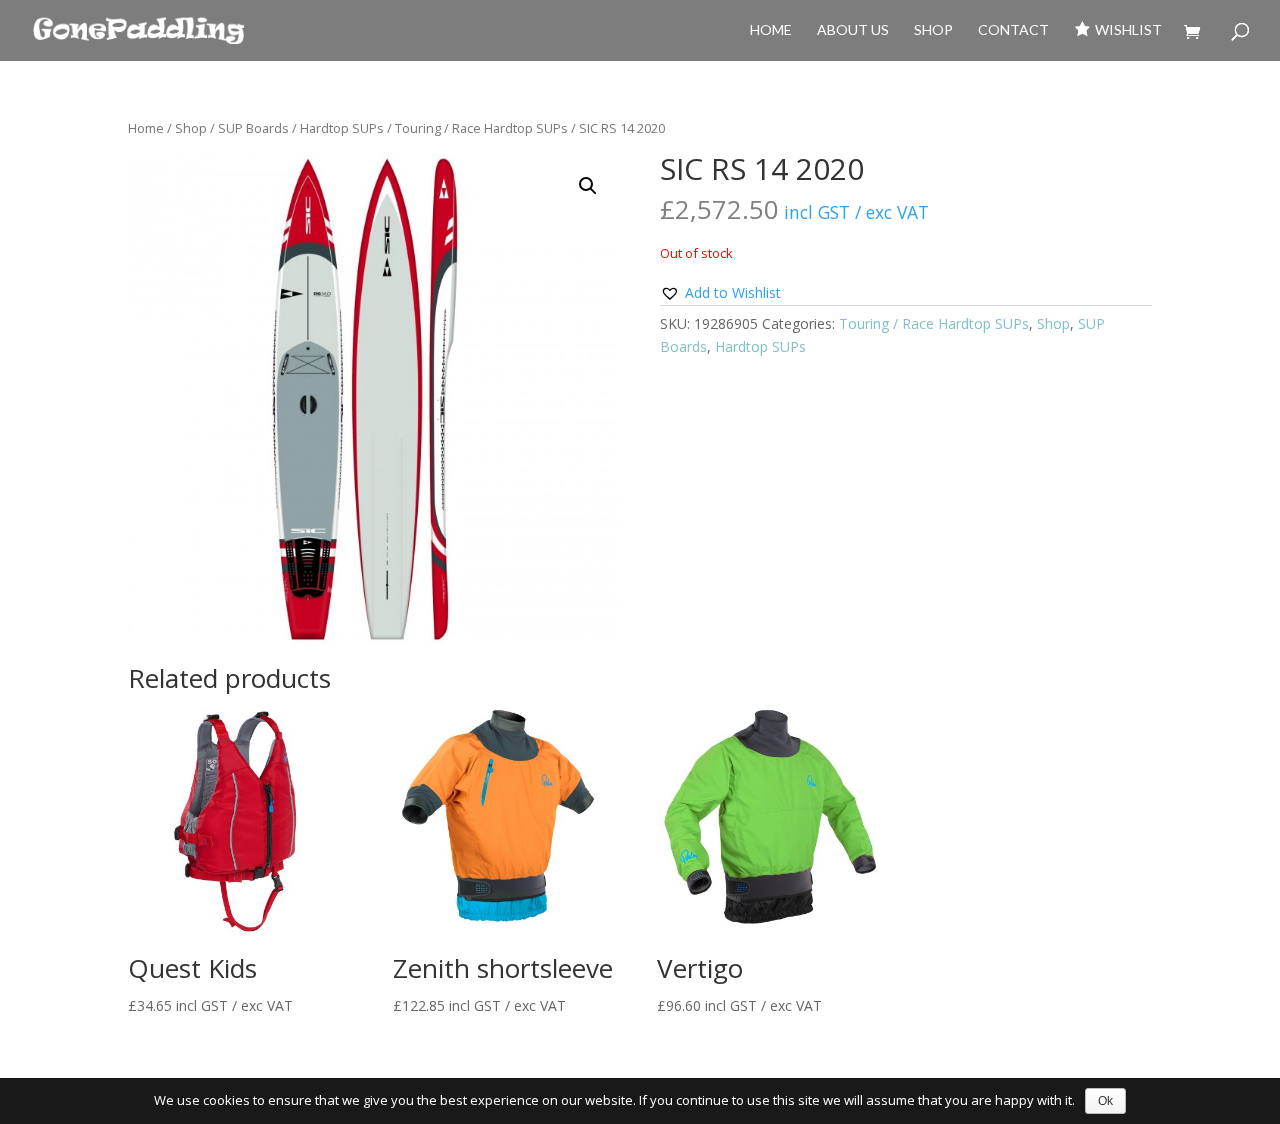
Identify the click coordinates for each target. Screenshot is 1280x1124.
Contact (1013, 30)
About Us (853, 30)
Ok (1105, 1101)
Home (771, 30)
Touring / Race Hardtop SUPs (481, 128)
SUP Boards (253, 128)
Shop (933, 30)
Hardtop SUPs (342, 128)
